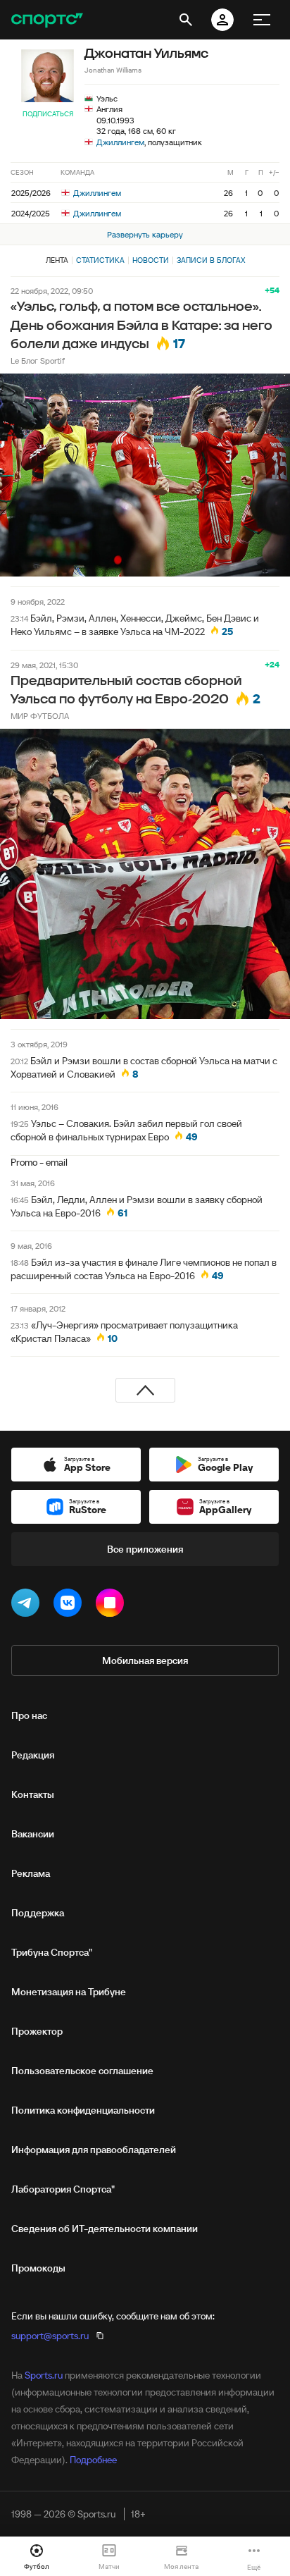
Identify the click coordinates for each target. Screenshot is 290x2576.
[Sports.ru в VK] (70, 1606)
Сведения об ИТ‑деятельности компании (105, 2229)
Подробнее (93, 2460)
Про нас (29, 1715)
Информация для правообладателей (94, 2150)
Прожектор (37, 2031)
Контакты (33, 1794)
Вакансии (33, 1834)
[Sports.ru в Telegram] (28, 1606)
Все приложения (145, 1549)
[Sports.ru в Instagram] (113, 1606)
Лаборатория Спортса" (63, 2189)
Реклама (31, 1873)
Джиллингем (120, 142)
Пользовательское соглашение (82, 2071)
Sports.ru (44, 2375)
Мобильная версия (145, 1660)
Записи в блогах (211, 260)
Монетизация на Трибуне (69, 1992)
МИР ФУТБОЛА (40, 716)
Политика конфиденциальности (83, 2110)
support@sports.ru (50, 2336)
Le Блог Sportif (38, 360)
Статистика (100, 260)
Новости (151, 260)
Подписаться (48, 114)
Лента (57, 260)
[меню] (262, 20)
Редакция (33, 1755)
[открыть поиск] (186, 20)
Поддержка (38, 1913)
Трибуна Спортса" (52, 1952)
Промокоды (38, 2268)
